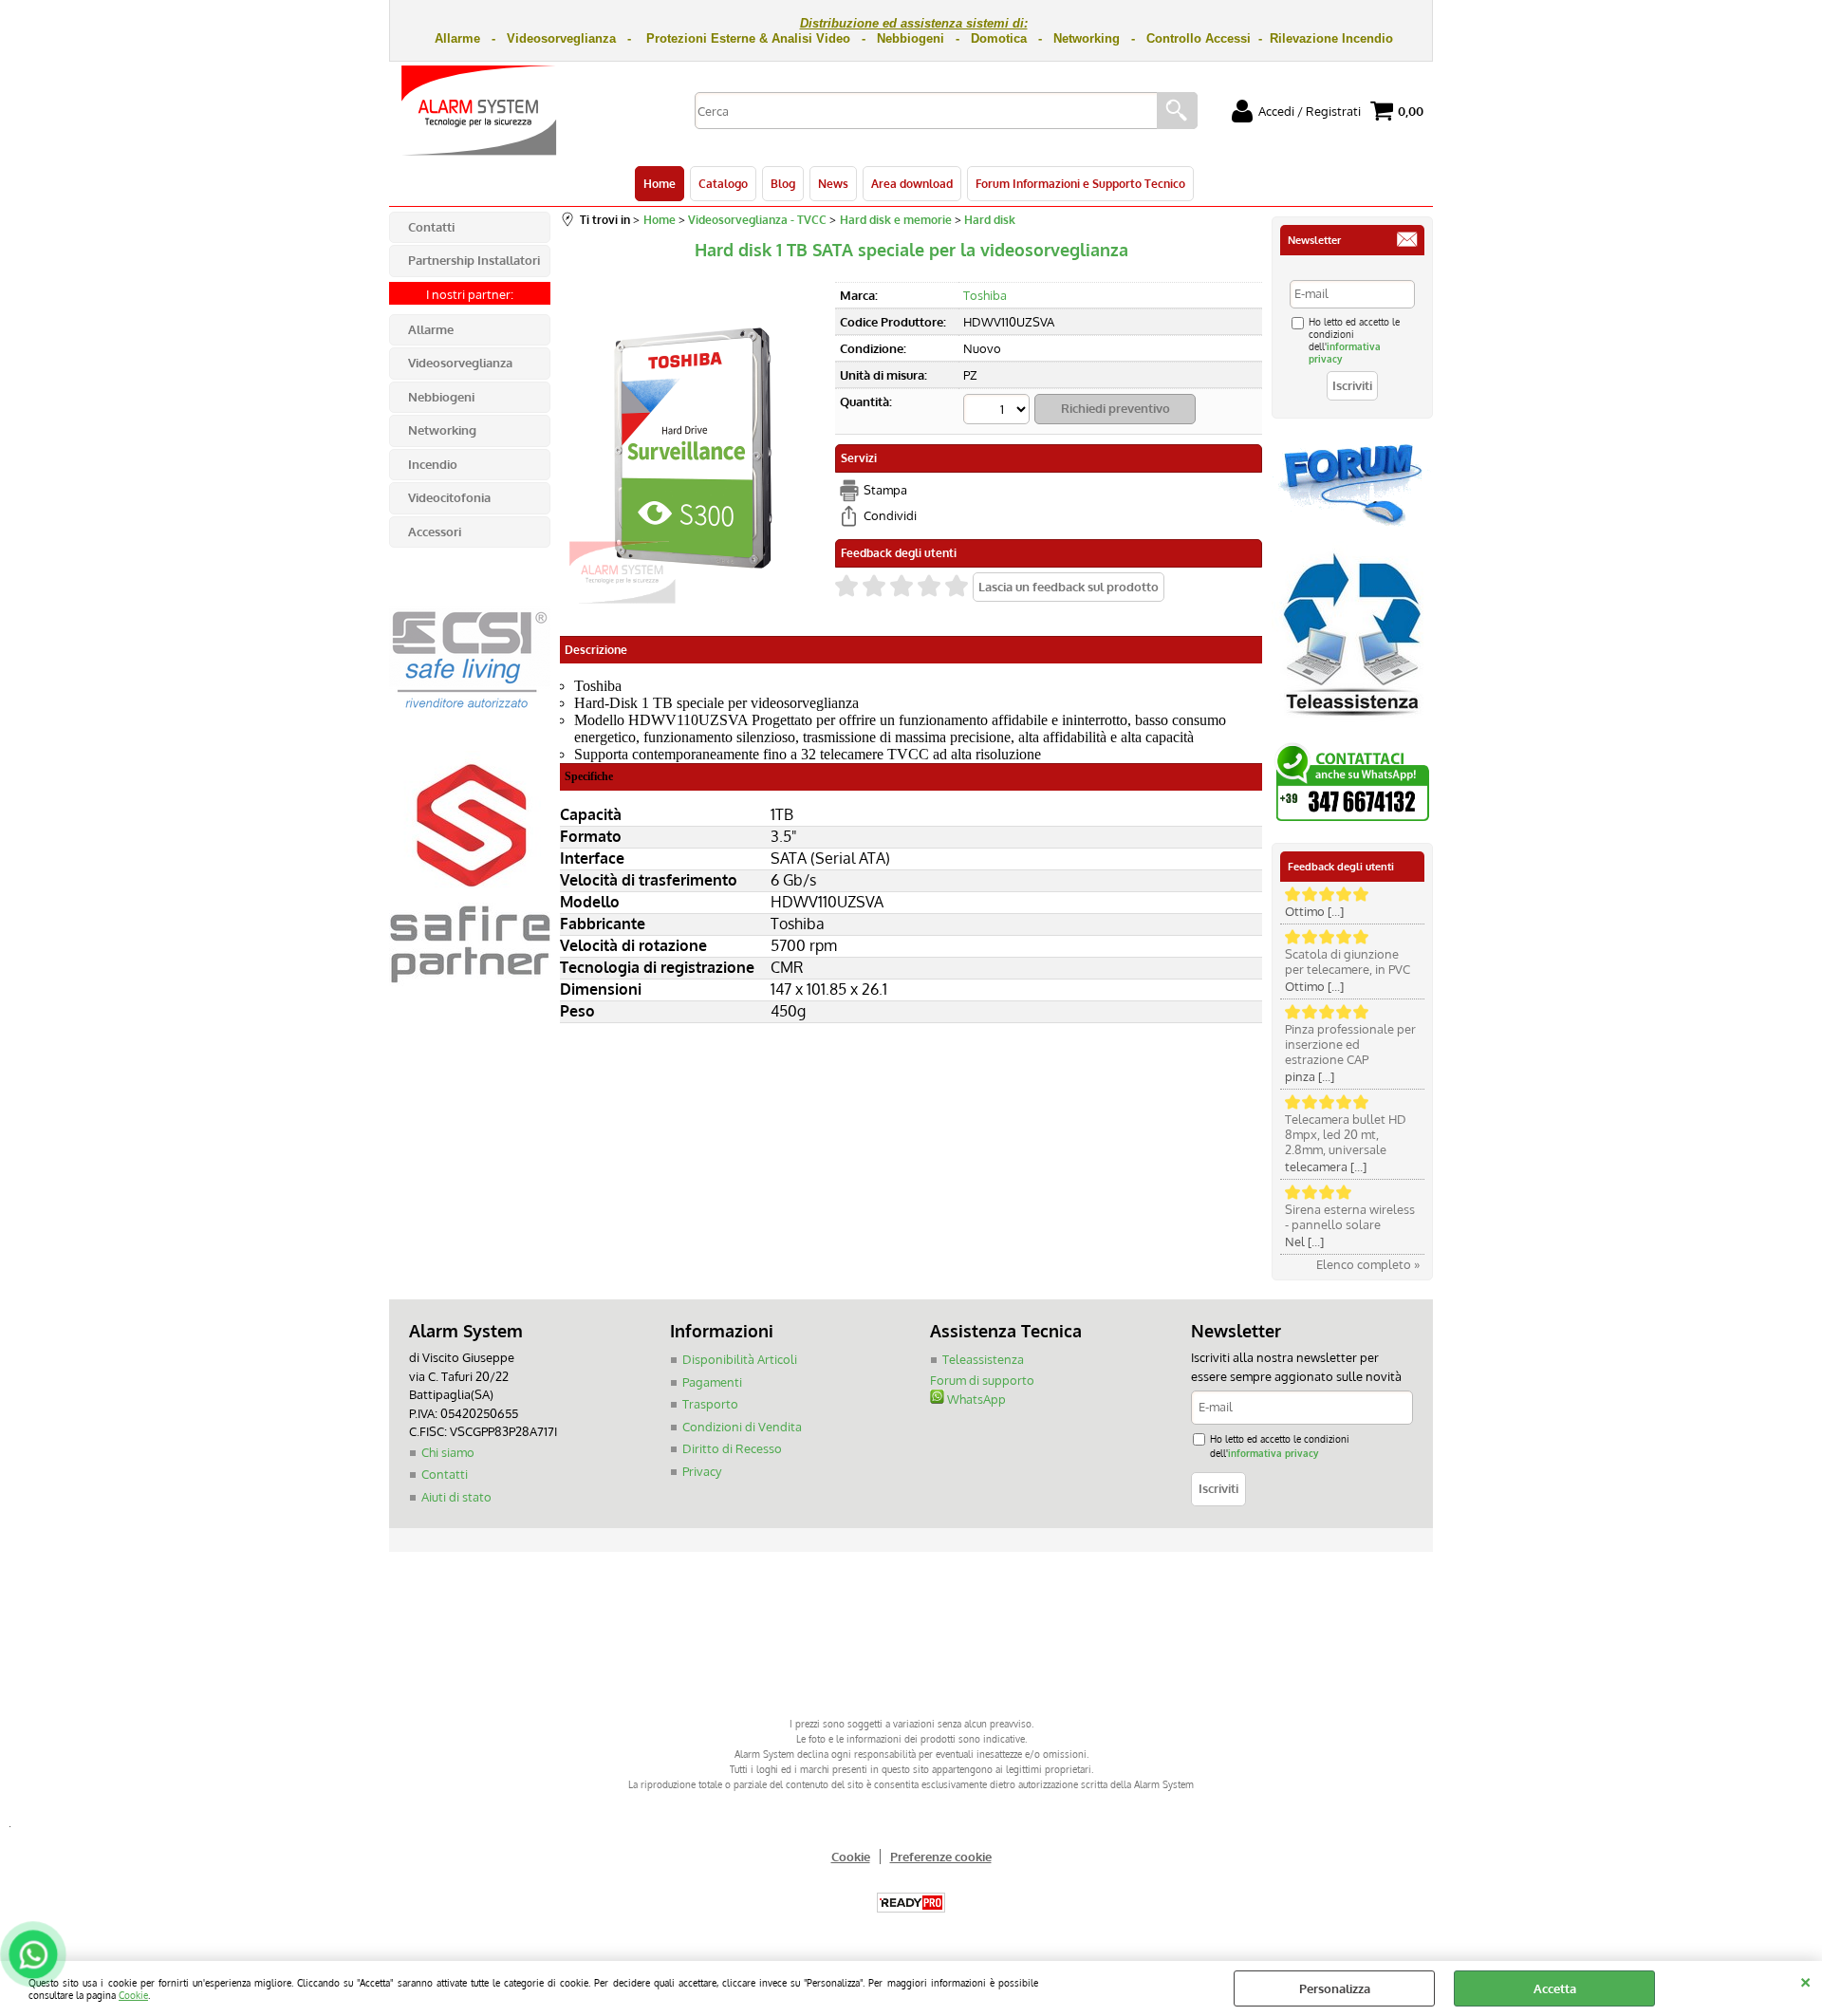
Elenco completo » (1368, 1264)
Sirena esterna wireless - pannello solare (1350, 1217)
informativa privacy (1273, 1453)
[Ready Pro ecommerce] (911, 1903)
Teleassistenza (983, 1359)
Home (660, 183)
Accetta (1555, 1988)
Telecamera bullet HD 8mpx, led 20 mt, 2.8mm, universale (1346, 1134)
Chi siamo (448, 1452)
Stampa (885, 490)
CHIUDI (1805, 1980)
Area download (912, 183)
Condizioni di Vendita (742, 1427)
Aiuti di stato (456, 1497)
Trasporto (710, 1404)
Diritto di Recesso (732, 1448)
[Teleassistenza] (1352, 723)
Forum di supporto (982, 1380)
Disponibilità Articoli (740, 1359)
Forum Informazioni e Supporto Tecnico (1080, 183)
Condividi (890, 515)
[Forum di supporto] (1352, 524)
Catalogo (723, 183)
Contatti (445, 1474)
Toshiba (985, 295)
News (833, 183)
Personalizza (1335, 1988)
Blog (783, 183)
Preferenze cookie (941, 1857)
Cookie (133, 1995)
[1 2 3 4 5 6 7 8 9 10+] (999, 411)
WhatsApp (975, 1399)
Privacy (702, 1471)
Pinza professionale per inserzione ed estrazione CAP (1350, 1044)
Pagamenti (712, 1382)
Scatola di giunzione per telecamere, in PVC (1348, 961)
